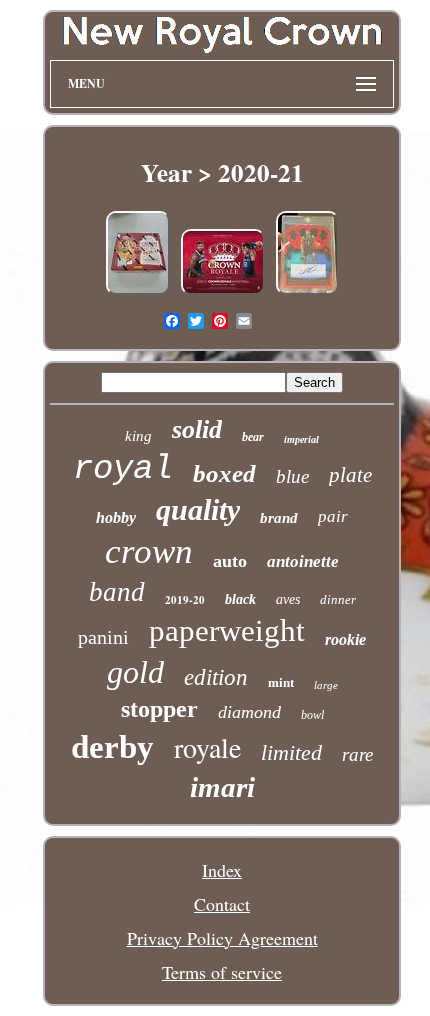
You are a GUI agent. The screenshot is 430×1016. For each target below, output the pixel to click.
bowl (312, 715)
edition (216, 677)
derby (112, 747)
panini (103, 637)
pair (333, 516)
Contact (222, 904)
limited (291, 752)
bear (253, 437)
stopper (159, 709)
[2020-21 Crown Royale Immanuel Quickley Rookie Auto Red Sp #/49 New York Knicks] (307, 291)
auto (230, 561)
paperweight (227, 630)
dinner (338, 599)
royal (123, 469)
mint (281, 682)
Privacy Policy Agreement (222, 938)
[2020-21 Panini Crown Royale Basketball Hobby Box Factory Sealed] (138, 291)
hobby (116, 517)
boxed (224, 473)
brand (279, 518)
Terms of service (222, 972)
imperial (301, 439)
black (240, 599)
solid (197, 429)
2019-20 (185, 600)
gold (135, 672)
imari (222, 787)
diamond (249, 712)
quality (198, 509)
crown (149, 551)
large (326, 685)
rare (357, 754)
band (117, 592)
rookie (345, 639)
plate (350, 475)
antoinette (303, 561)
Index (222, 870)
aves (288, 599)
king (138, 436)
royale (207, 747)
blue (292, 476)
